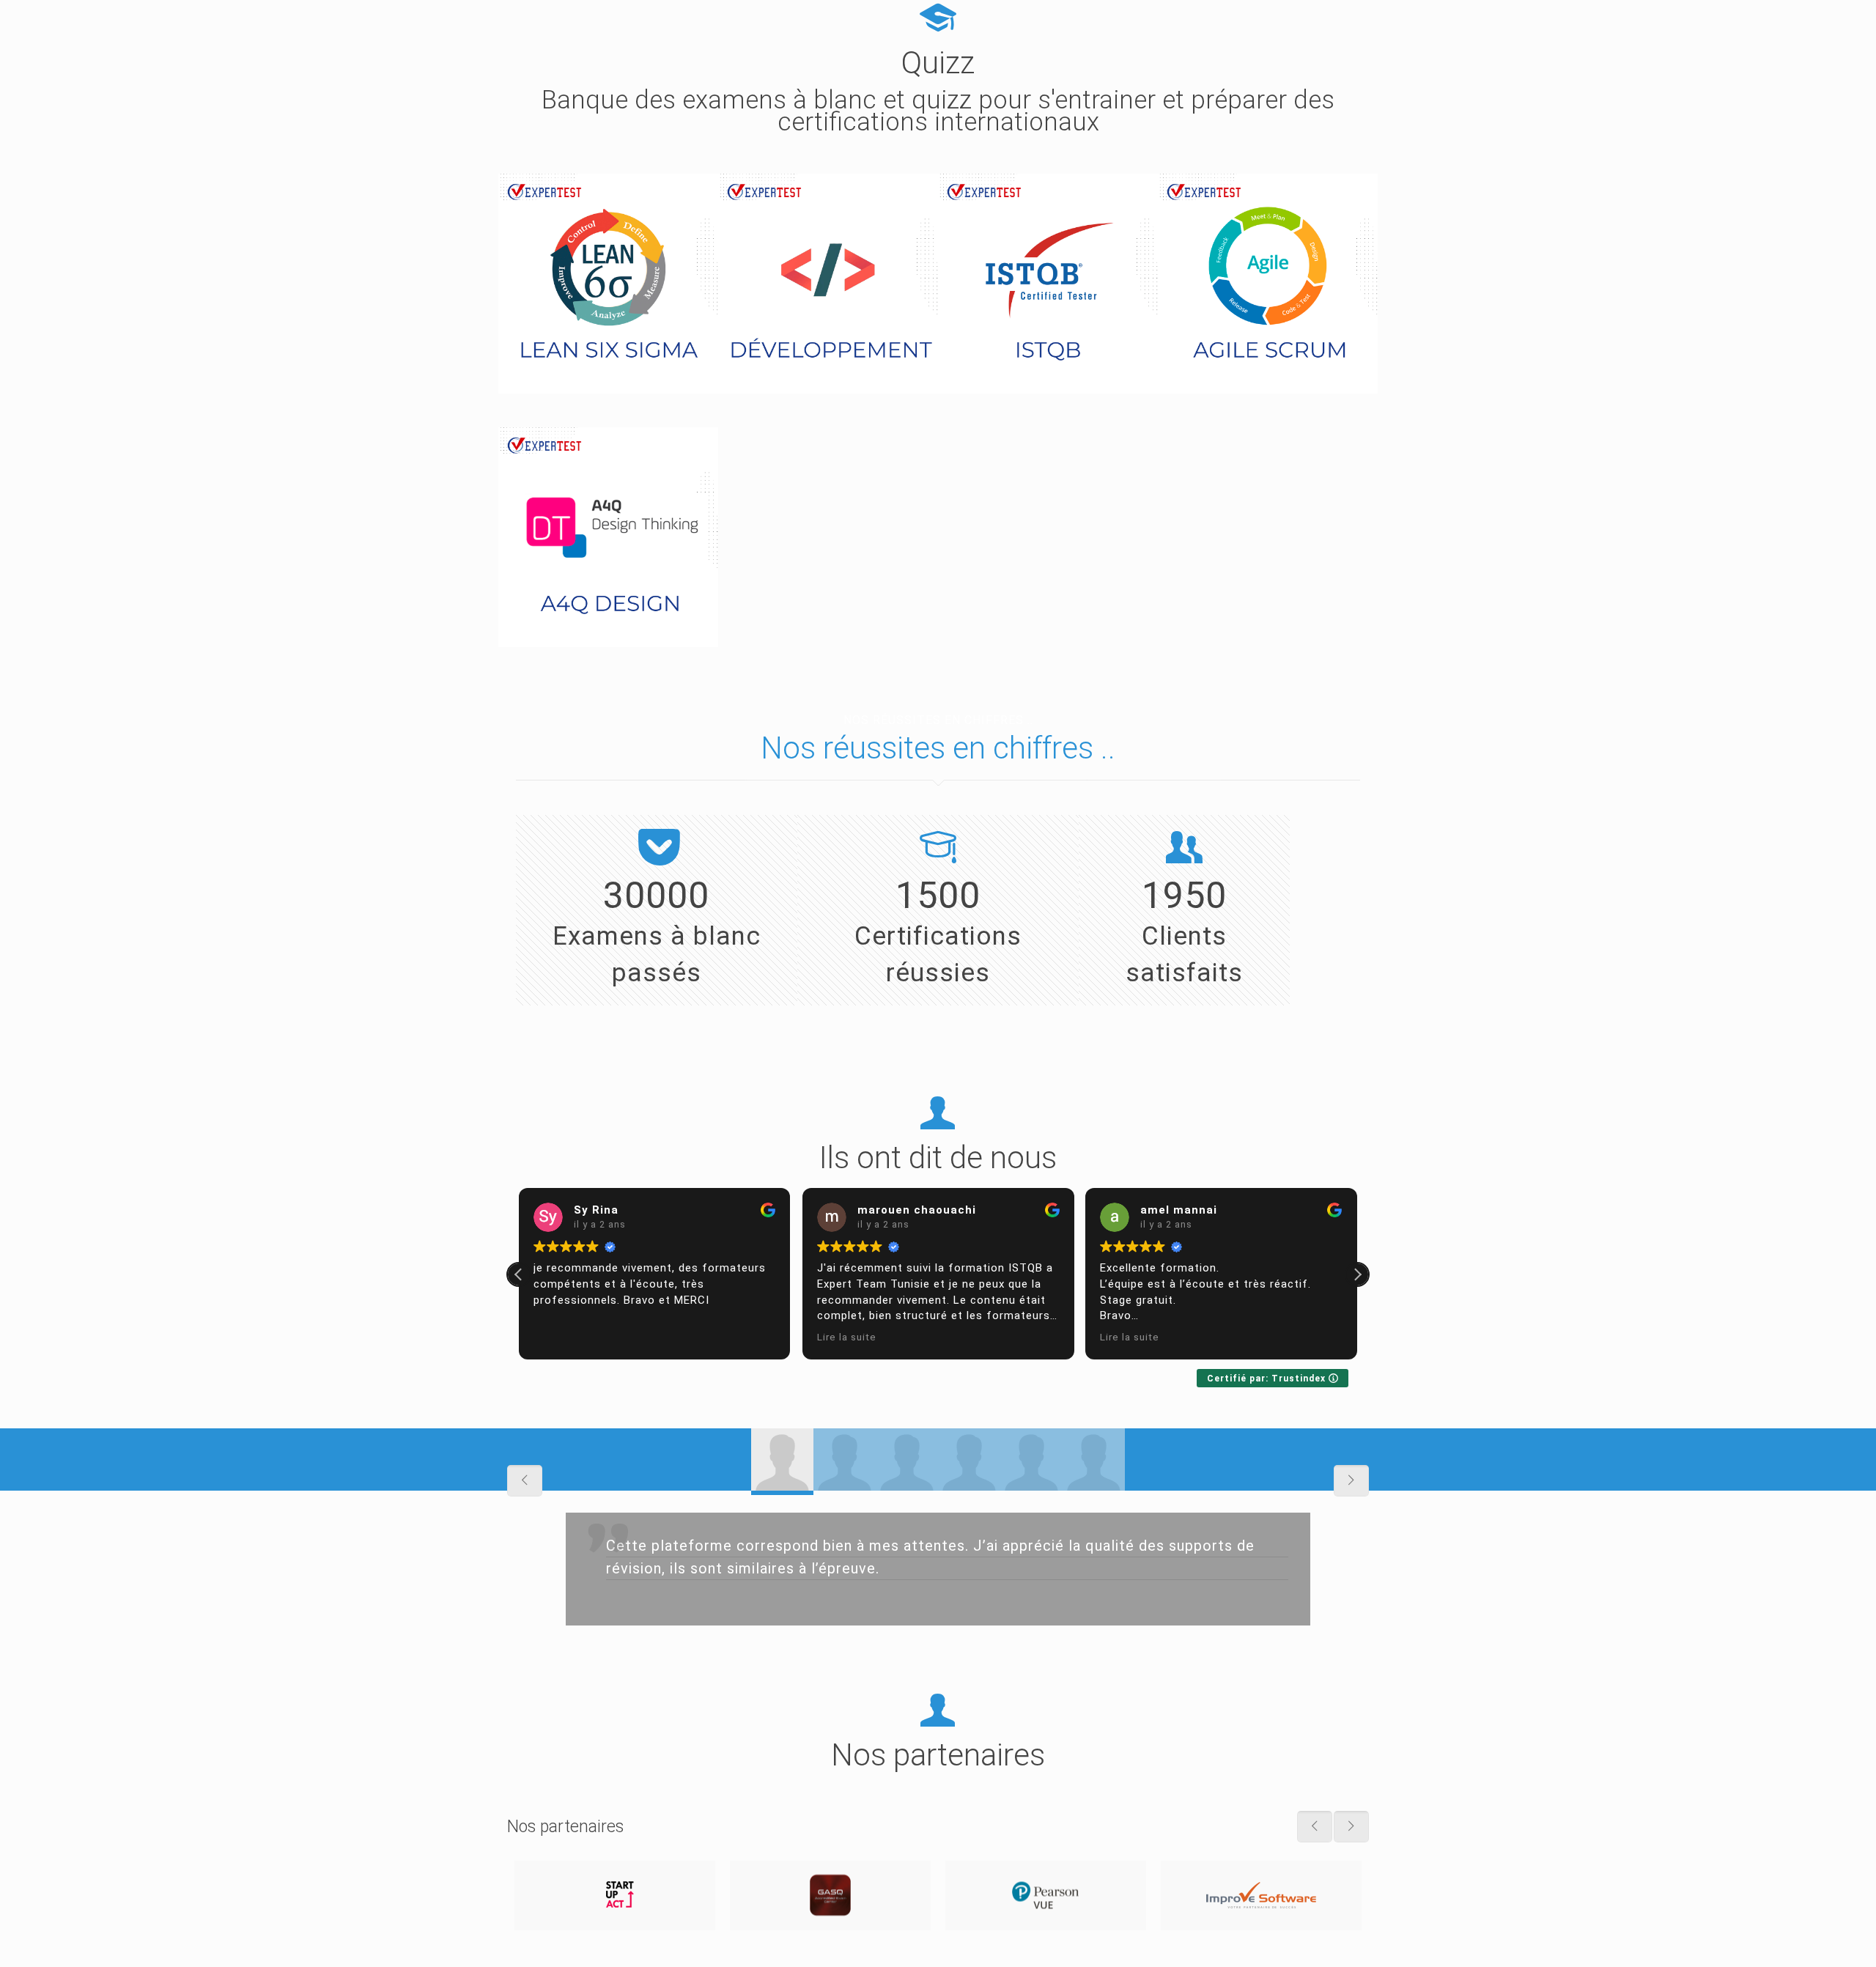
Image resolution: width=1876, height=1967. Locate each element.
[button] (1357, 1274)
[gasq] (830, 1896)
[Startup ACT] (615, 1896)
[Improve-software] (1261, 1896)
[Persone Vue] (1046, 1896)
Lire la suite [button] (847, 1337)
